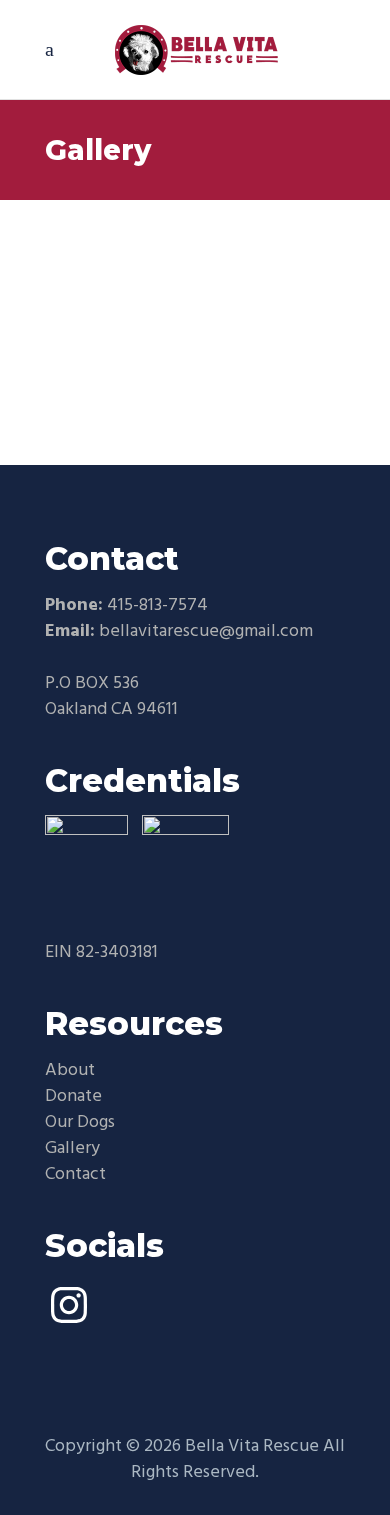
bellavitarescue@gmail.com (206, 631)
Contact (75, 1174)
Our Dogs (80, 1122)
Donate (73, 1096)
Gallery (72, 1148)
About (70, 1070)
